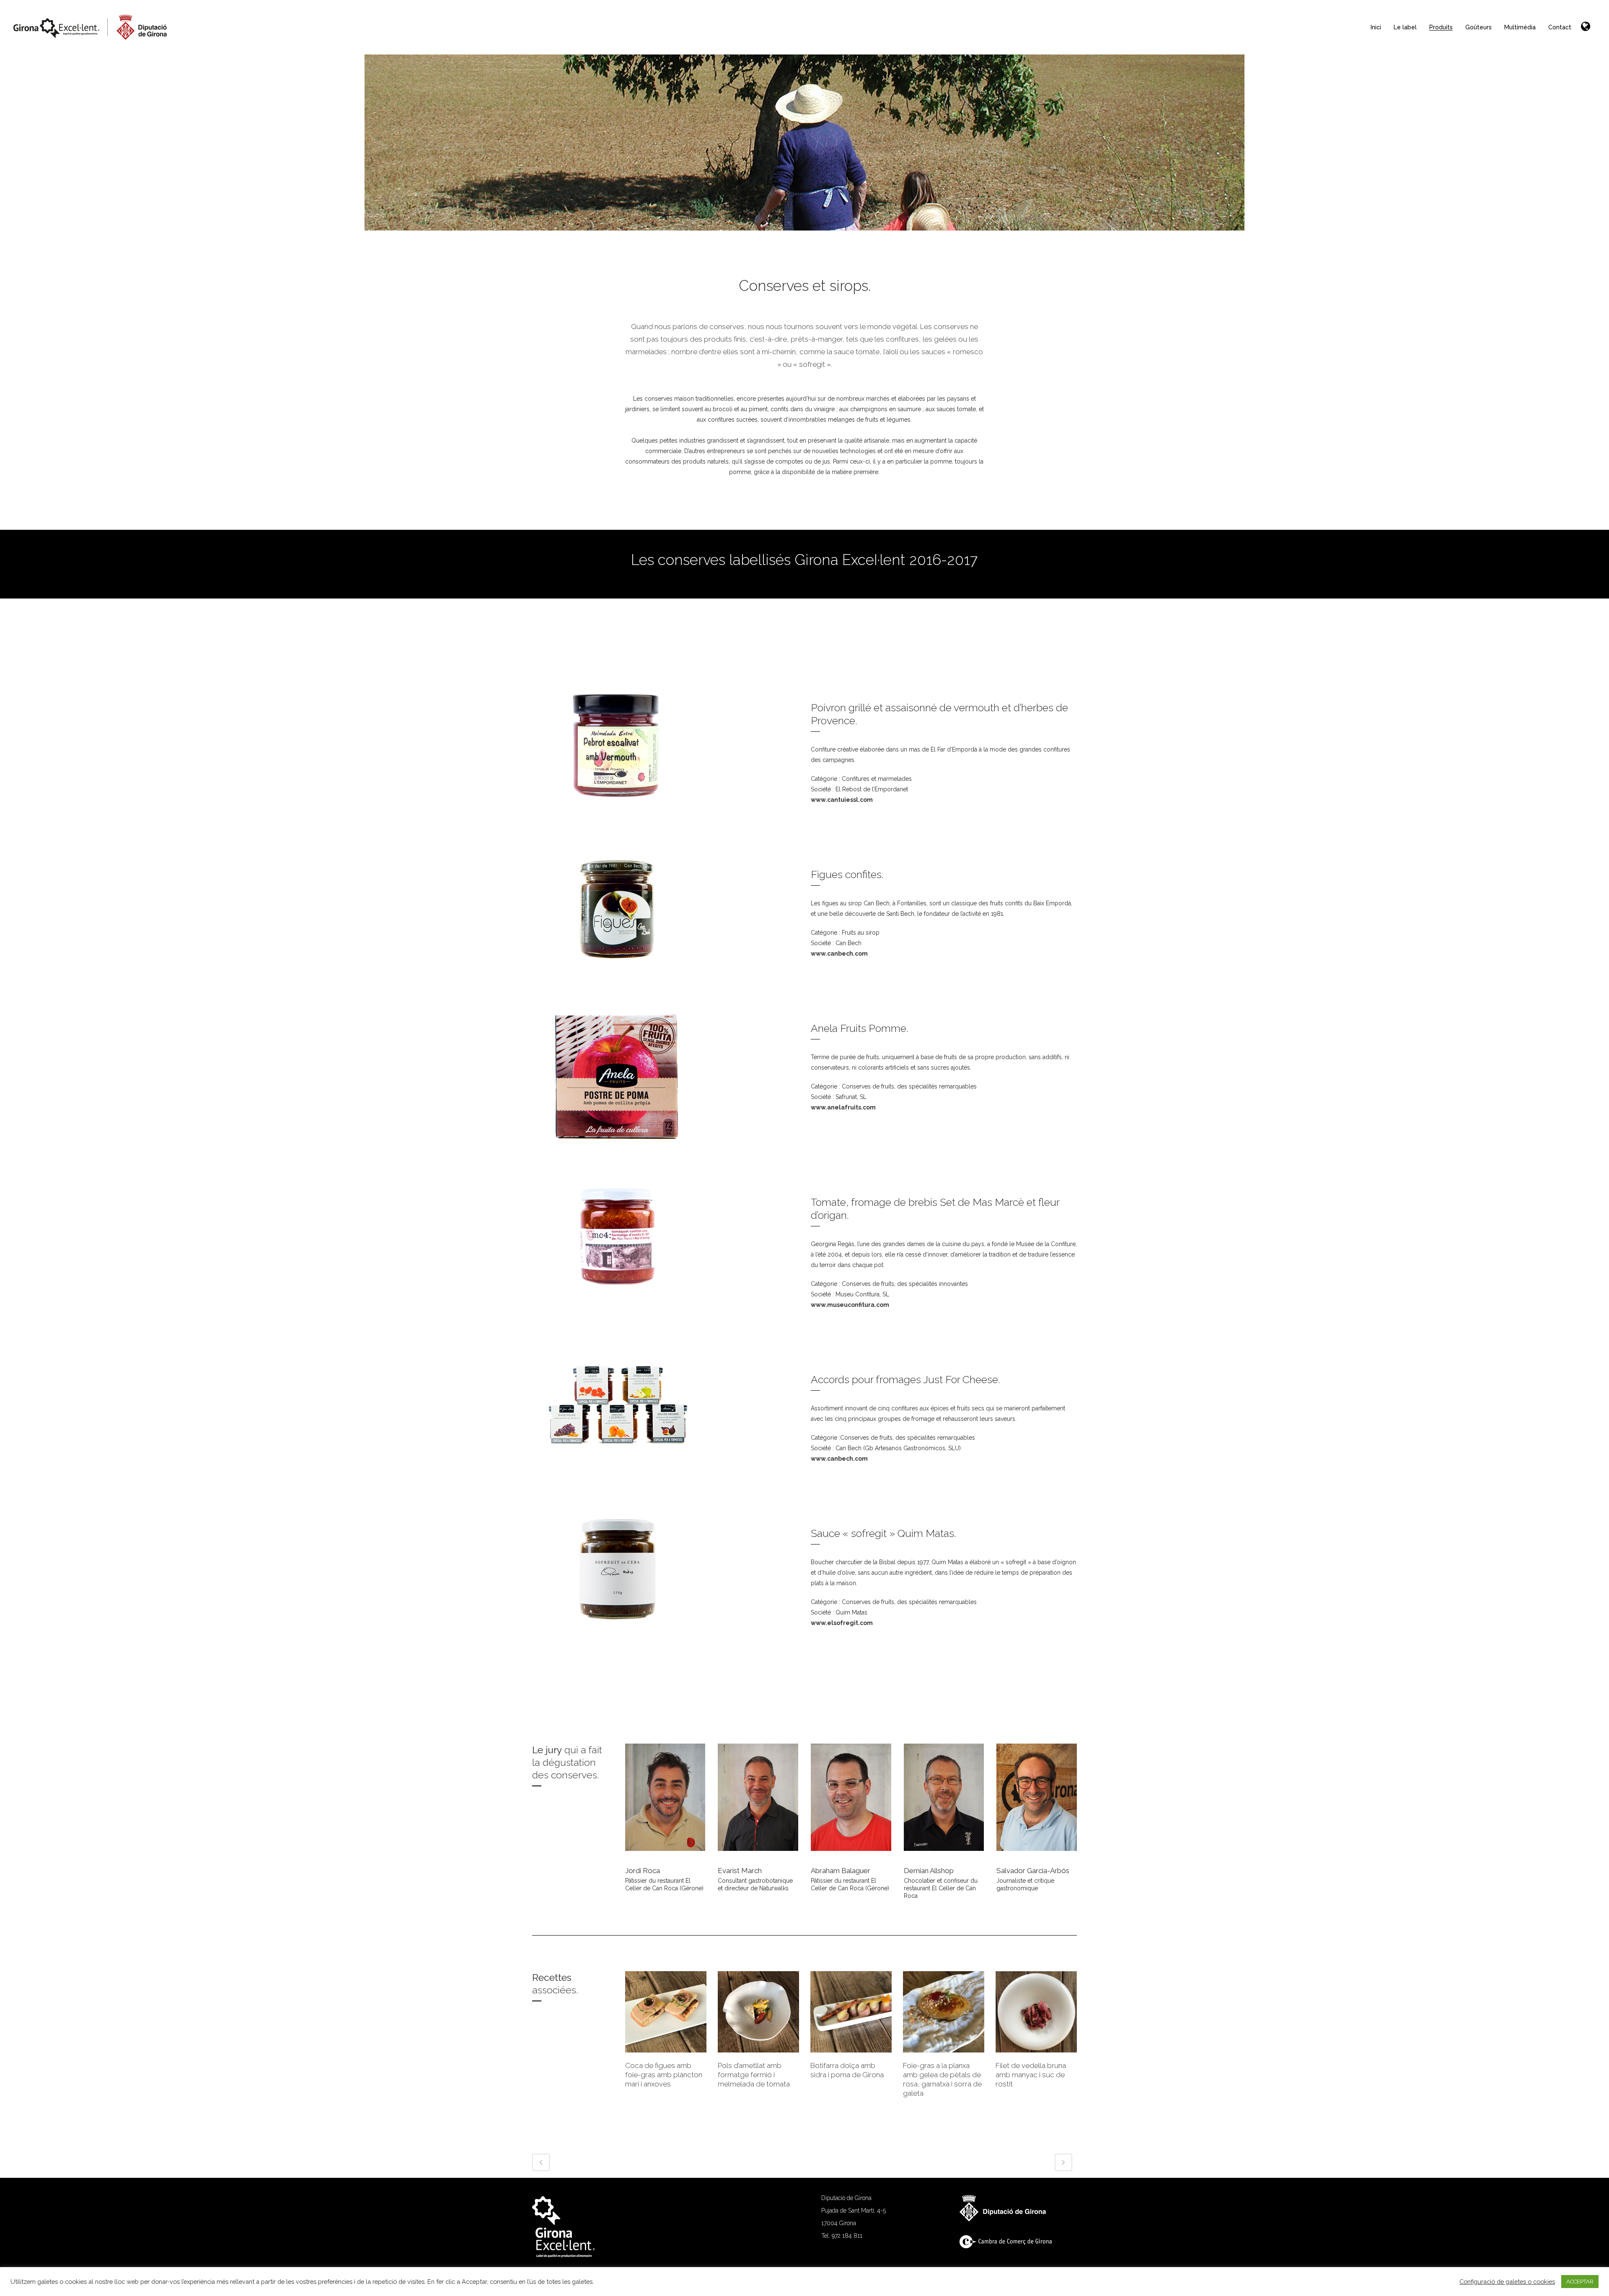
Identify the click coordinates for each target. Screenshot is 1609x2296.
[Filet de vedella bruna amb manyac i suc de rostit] (1036, 2012)
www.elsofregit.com (842, 1623)
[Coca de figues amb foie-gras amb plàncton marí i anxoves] (666, 2012)
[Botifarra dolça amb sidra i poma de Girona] (851, 2012)
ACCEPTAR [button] (1580, 2282)
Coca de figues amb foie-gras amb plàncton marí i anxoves (664, 2075)
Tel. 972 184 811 (842, 2236)
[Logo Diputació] (1007, 2219)
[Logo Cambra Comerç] (1010, 2246)
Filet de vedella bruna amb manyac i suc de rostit (1031, 2075)
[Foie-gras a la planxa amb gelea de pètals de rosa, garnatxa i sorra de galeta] (944, 2012)
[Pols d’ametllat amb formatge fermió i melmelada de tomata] (758, 2012)
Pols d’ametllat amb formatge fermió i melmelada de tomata (754, 2075)
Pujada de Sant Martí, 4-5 (854, 2210)
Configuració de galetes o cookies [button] (1507, 2282)
